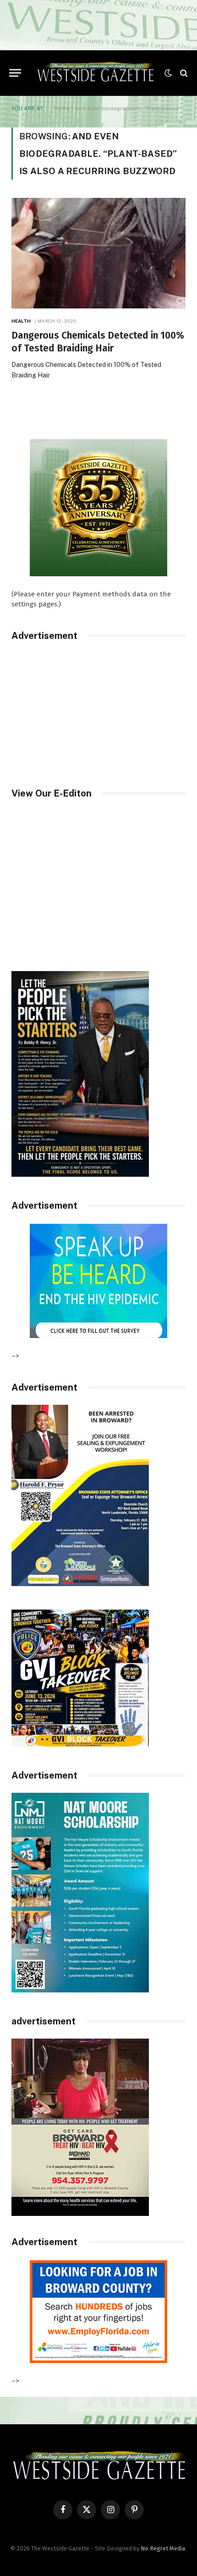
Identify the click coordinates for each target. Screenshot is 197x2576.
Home (62, 108)
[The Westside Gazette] (95, 73)
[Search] (183, 73)
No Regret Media (163, 2548)
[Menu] (15, 73)
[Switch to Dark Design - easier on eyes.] (168, 73)
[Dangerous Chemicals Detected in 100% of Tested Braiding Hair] (98, 253)
